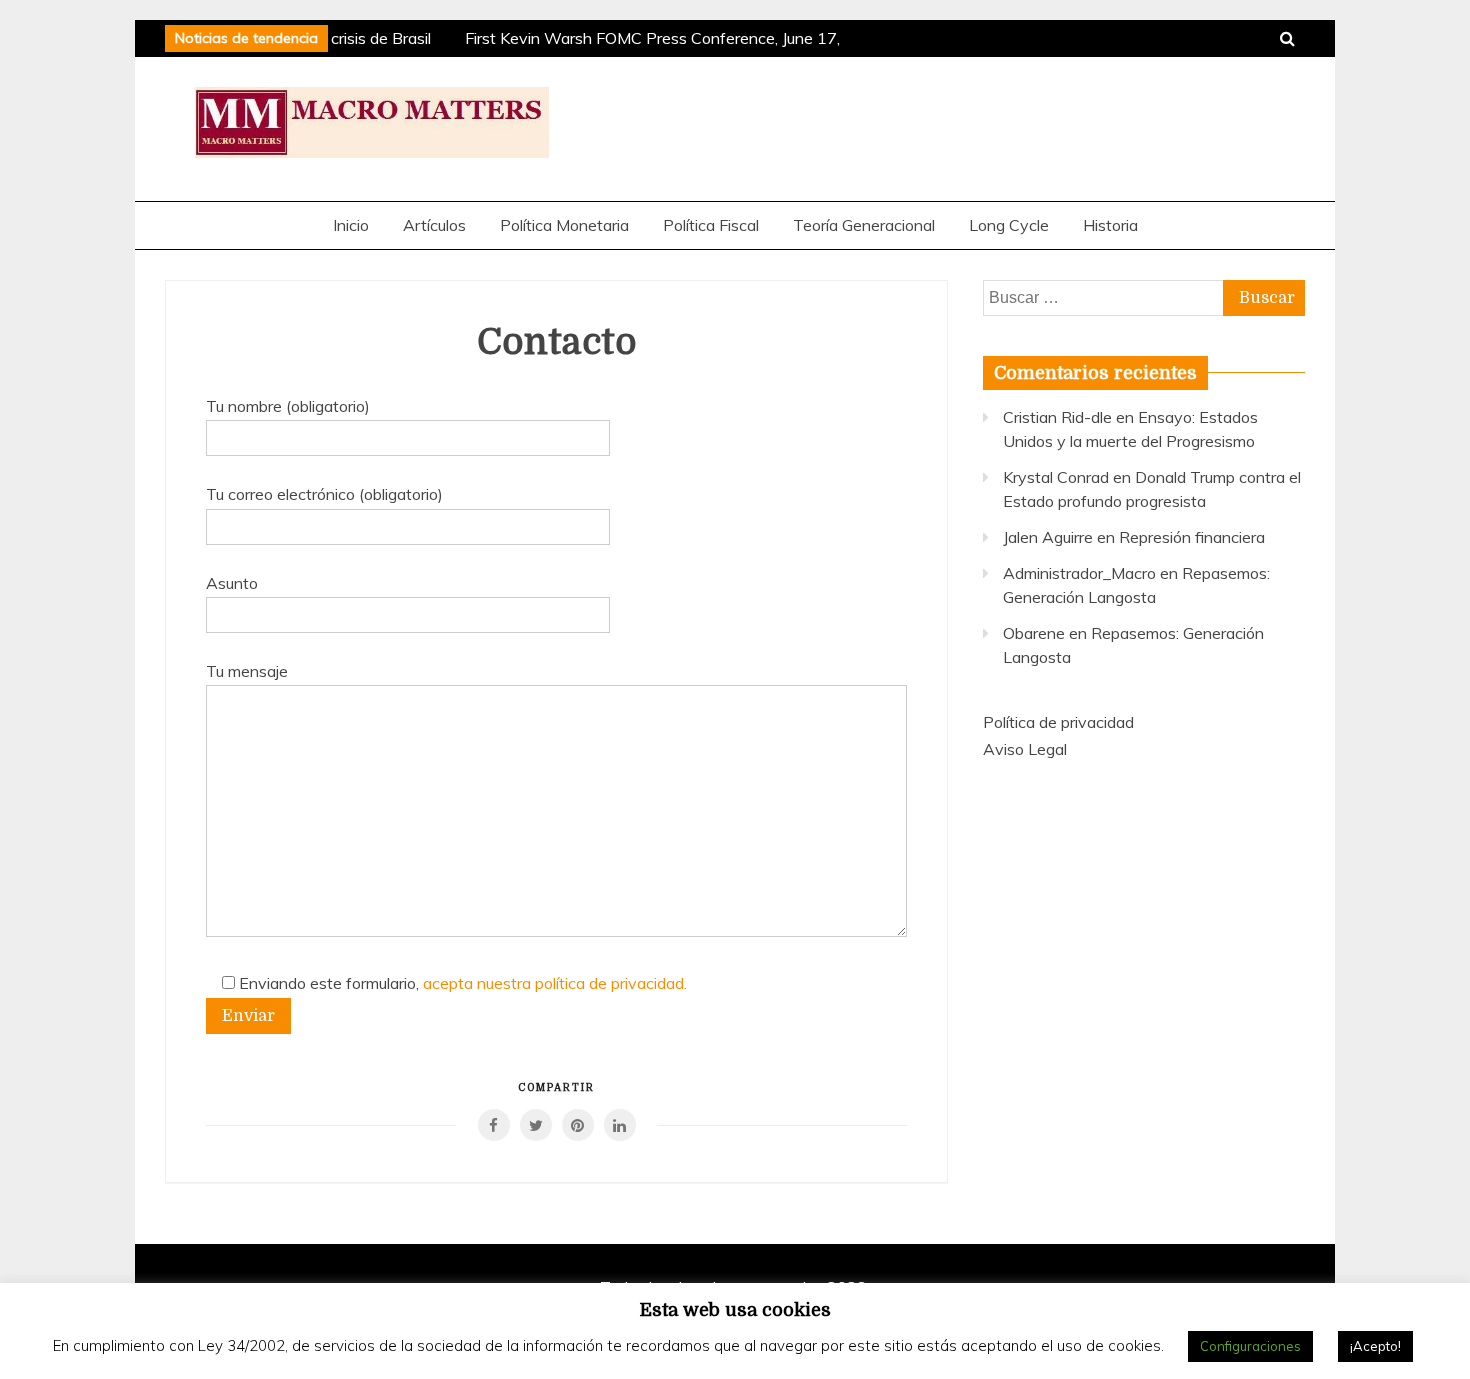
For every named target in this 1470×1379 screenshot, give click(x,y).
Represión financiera (1192, 537)
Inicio (351, 225)
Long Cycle (1009, 225)
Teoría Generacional (864, 225)
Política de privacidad (1058, 722)
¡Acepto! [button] (1375, 1346)
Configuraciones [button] (1250, 1346)
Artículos (434, 225)
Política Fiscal (711, 225)
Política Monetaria (564, 225)
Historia (1110, 225)
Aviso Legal (1025, 749)
